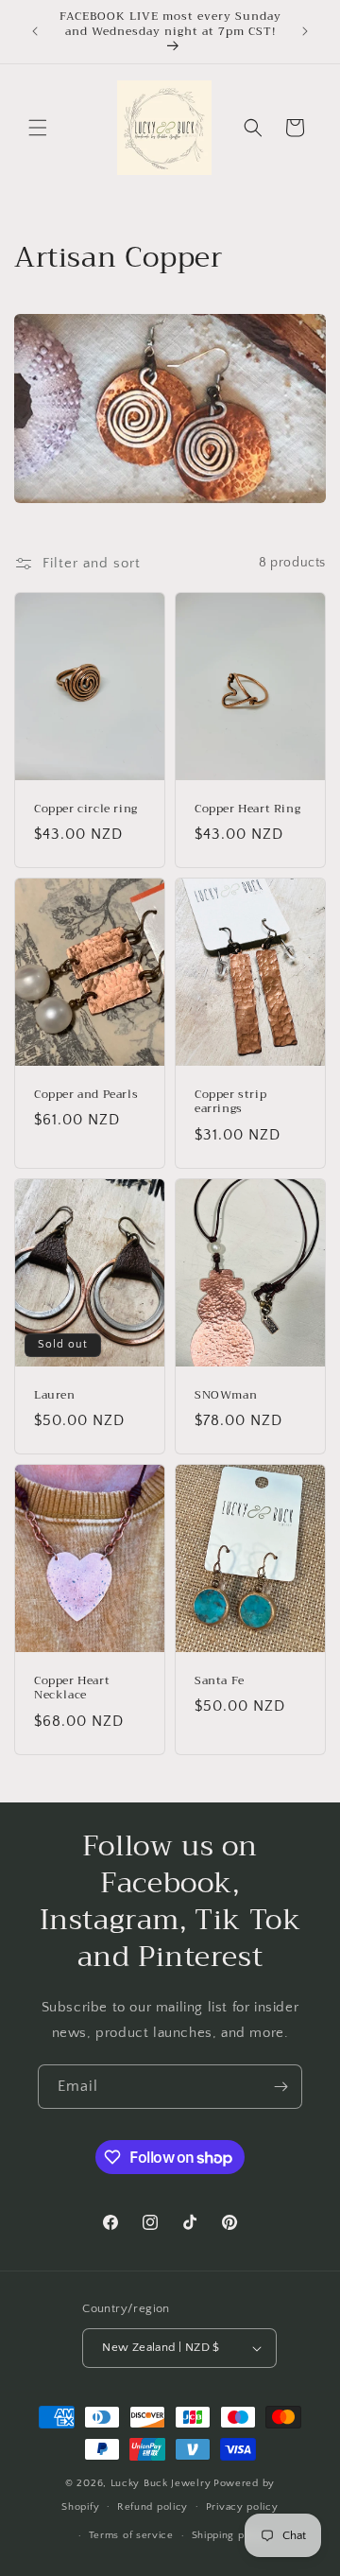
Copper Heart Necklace (72, 1688)
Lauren (55, 1395)
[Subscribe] (280, 2087)
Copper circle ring (86, 809)
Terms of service (131, 2535)
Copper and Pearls (86, 1094)
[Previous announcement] (35, 31)
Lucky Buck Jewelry (161, 2483)
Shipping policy (231, 2535)
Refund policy (153, 2507)
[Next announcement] (305, 31)
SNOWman (226, 1395)
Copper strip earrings (230, 1101)
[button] (38, 128)
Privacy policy (242, 2507)
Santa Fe (220, 1680)
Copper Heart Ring (247, 809)
